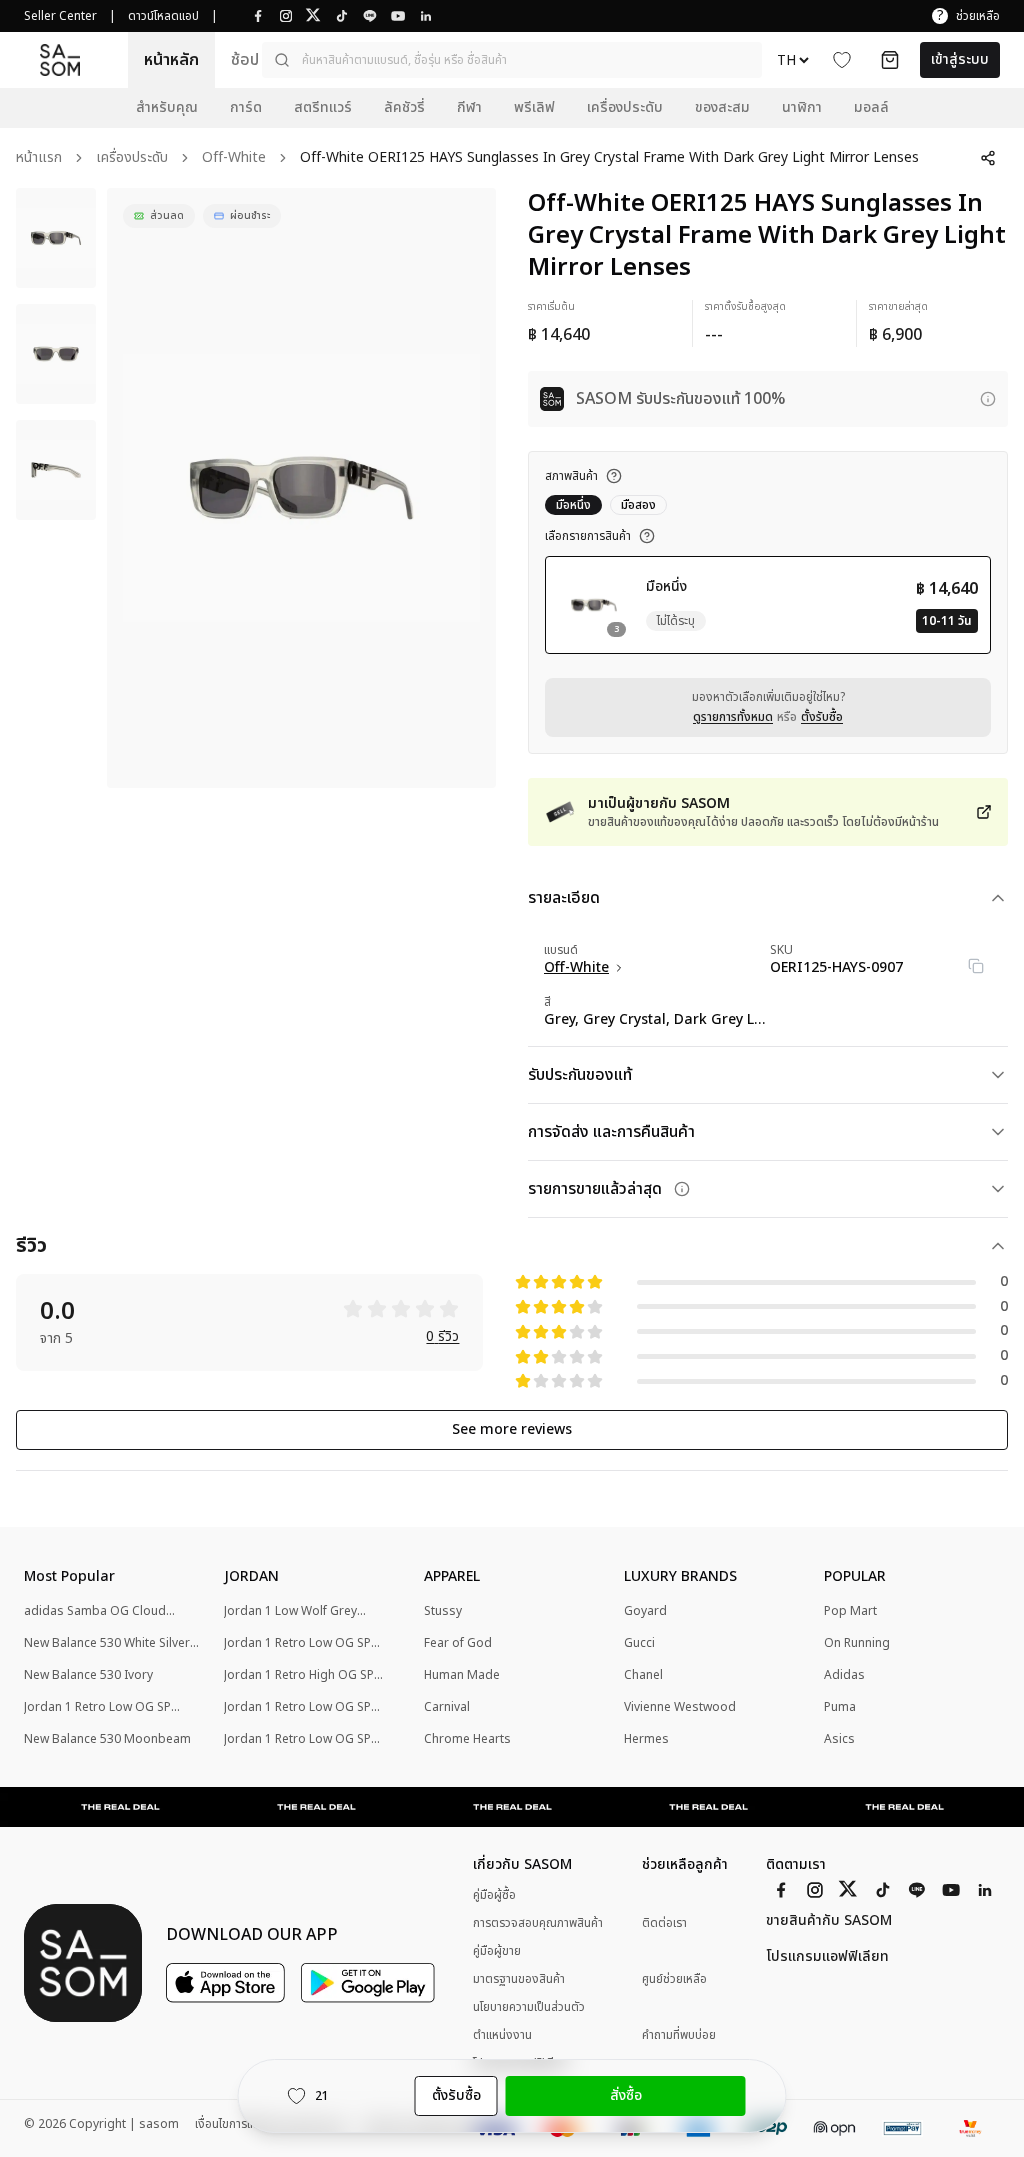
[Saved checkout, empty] (890, 60)
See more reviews (512, 1429)
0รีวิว (442, 1337)
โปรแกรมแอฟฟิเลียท (827, 1957)
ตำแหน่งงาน (502, 2035)
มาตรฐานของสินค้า (519, 1979)
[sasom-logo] (60, 59)
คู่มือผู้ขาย (497, 1951)
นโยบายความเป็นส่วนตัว (529, 2007)
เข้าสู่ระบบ (960, 59)
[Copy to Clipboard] (976, 966)
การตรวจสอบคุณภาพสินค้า (538, 1923)
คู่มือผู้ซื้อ (494, 1895)
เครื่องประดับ (132, 158)
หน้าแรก (39, 158)
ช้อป (245, 60)
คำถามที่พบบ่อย (679, 2035)
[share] (988, 158)
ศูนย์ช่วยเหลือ (674, 1979)
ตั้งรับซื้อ (822, 717)
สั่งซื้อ (626, 2095)
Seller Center (60, 16)
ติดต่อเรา (664, 1923)
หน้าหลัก (171, 60)
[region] (301, 488)
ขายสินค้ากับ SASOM (829, 1921)
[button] (512, 60)
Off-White (234, 158)
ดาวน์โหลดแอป (163, 16)
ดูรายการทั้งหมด (733, 717)
